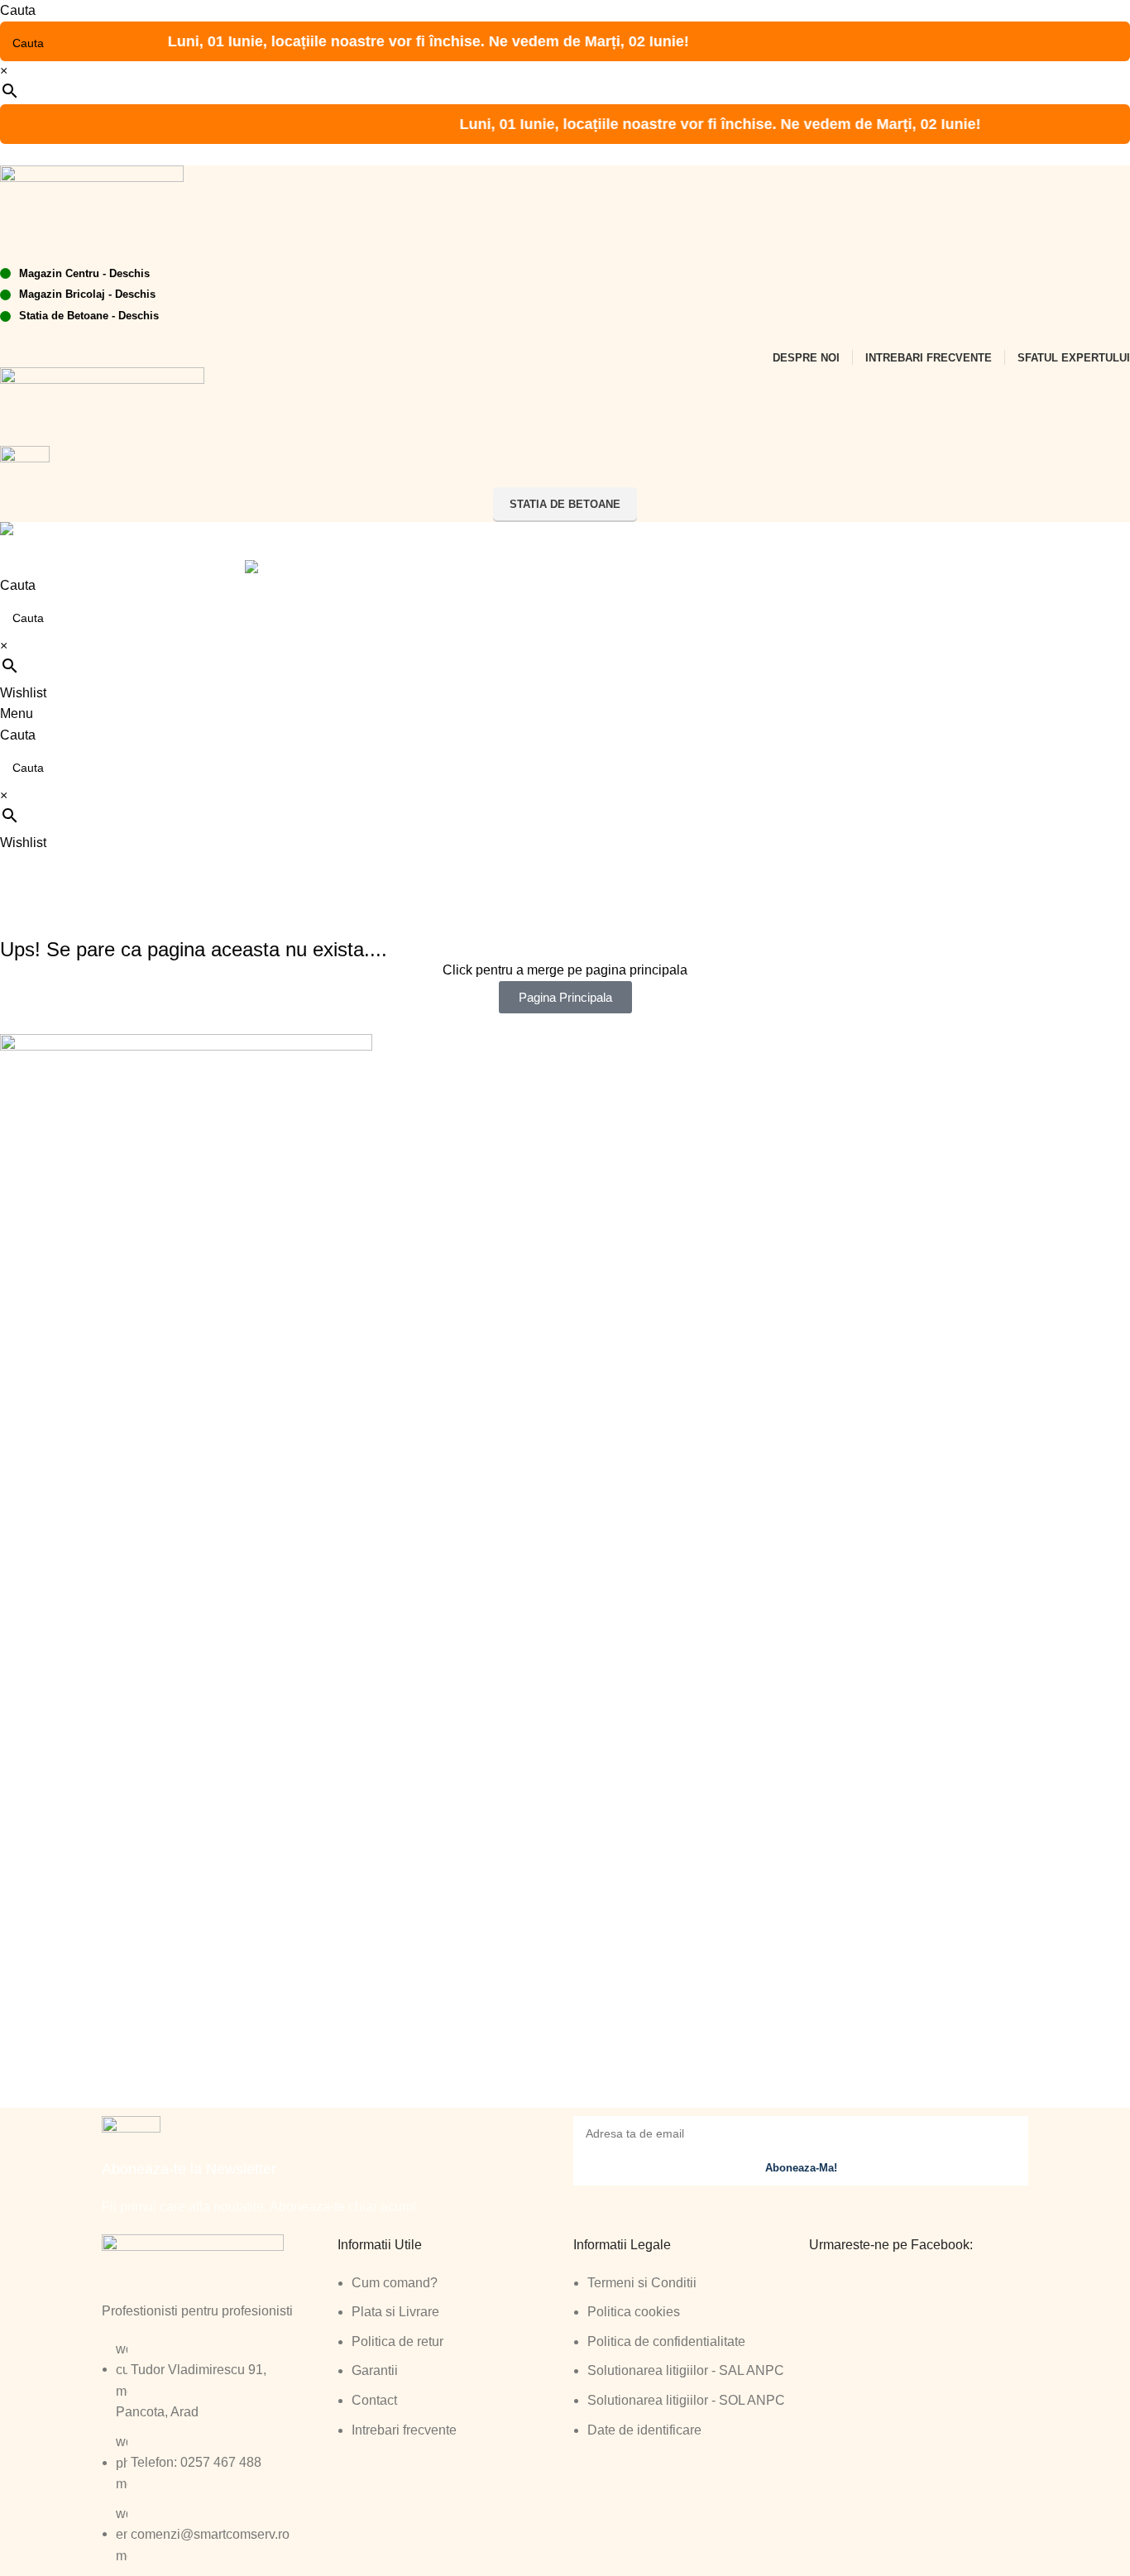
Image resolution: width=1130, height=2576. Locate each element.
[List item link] (447, 2365)
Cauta (18, 10)
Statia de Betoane (565, 504)
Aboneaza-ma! (801, 2168)
